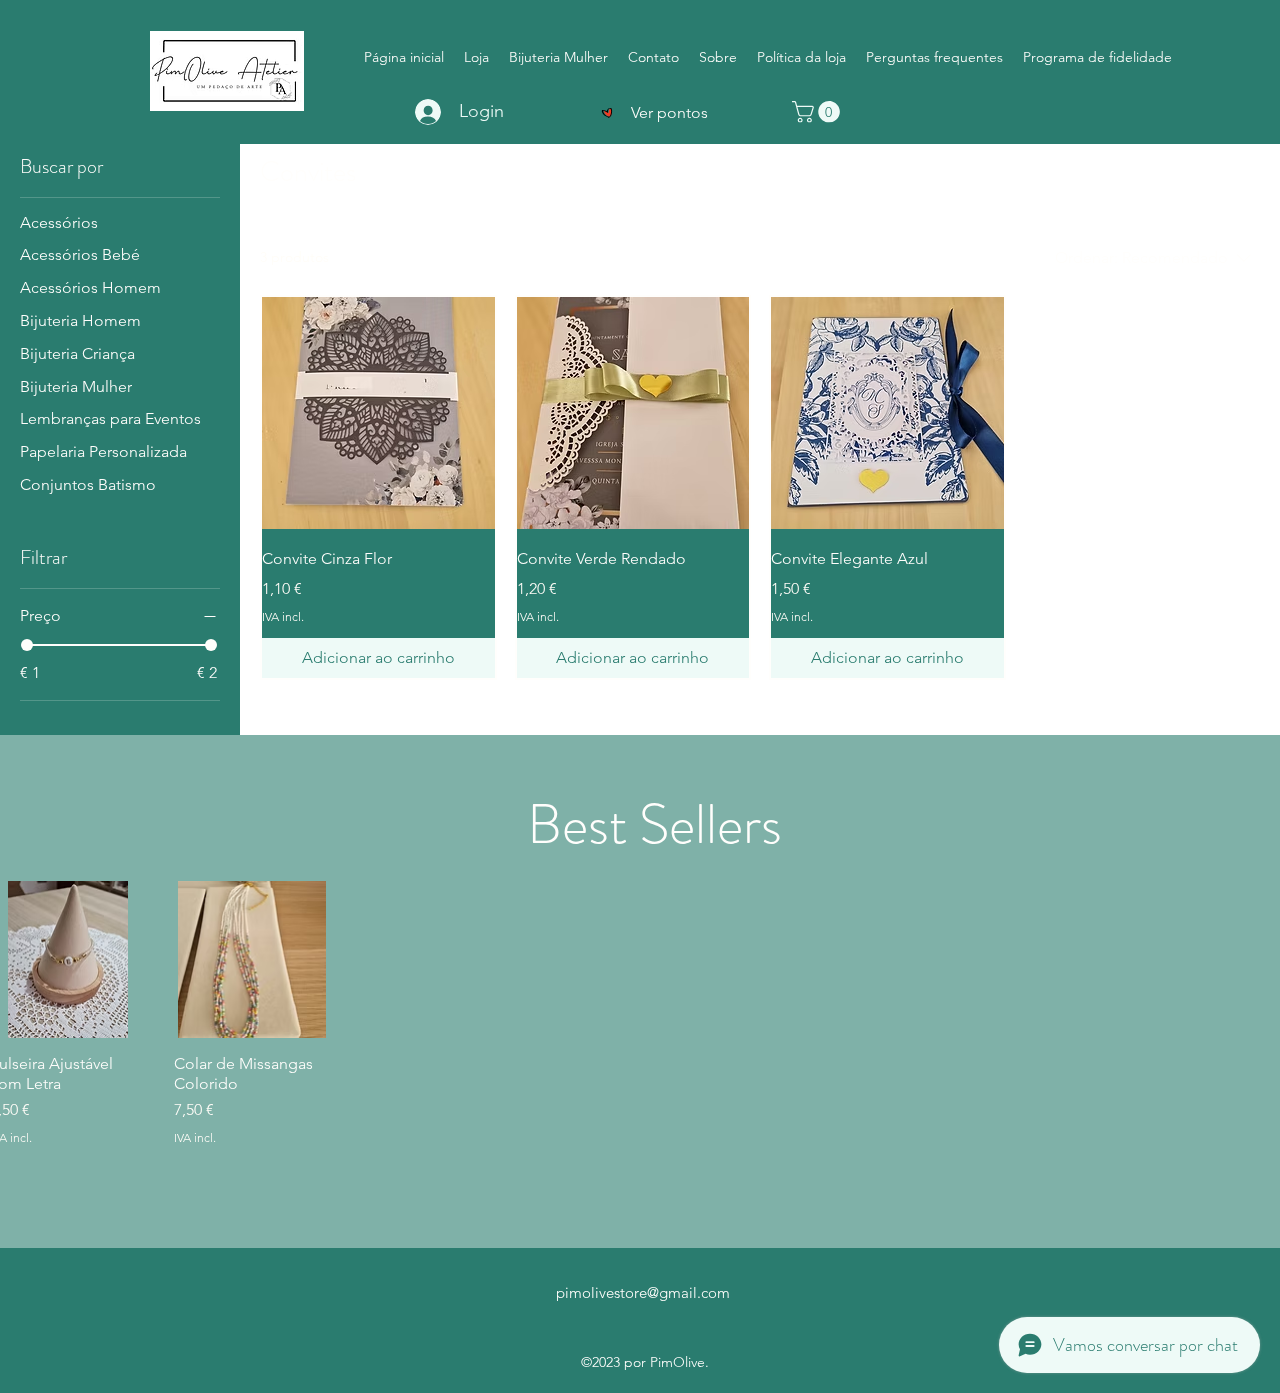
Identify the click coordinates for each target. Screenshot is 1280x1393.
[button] (818, 112)
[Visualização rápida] (378, 413)
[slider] (27, 645)
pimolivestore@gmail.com (643, 1292)
